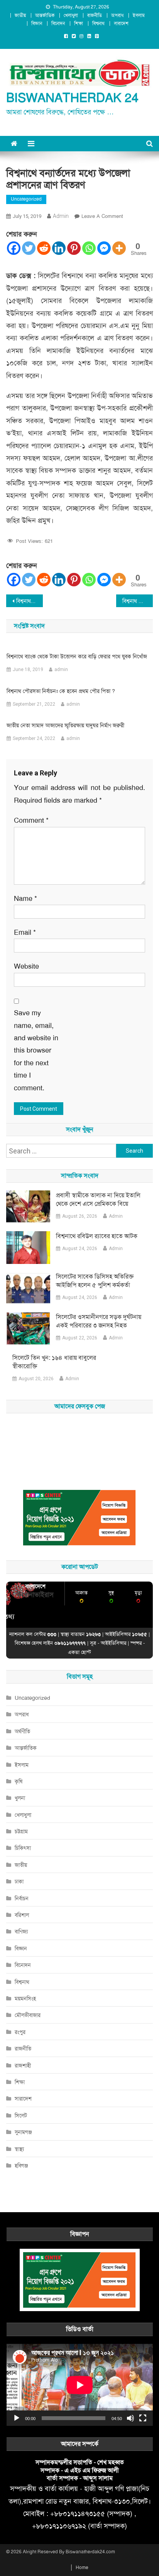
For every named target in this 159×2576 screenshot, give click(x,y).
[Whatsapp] (89, 248)
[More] (119, 248)
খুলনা (20, 1798)
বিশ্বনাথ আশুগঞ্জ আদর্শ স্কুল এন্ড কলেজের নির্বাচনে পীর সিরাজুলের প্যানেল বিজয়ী (138, 601)
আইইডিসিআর (113, 1643)
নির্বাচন (22, 1898)
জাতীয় (20, 15)
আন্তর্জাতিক (45, 15)
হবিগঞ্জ (21, 2166)
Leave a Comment (102, 216)
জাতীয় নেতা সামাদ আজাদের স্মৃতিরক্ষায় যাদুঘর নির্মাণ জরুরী (65, 725)
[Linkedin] (59, 248)
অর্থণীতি (22, 1731)
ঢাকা (19, 1881)
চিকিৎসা (23, 1848)
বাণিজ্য (21, 1932)
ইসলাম (139, 15)
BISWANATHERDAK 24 (72, 98)
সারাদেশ (121, 23)
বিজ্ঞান (37, 23)
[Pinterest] (74, 248)
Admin (116, 1216)
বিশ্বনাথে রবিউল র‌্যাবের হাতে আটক (97, 1236)
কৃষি (19, 1781)
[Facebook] (14, 248)
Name (25, 899)
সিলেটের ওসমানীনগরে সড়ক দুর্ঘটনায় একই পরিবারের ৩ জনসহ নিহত (99, 1321)
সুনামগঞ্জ (23, 2132)
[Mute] (130, 2418)
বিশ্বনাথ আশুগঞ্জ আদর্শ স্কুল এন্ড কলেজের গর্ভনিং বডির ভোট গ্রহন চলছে (30, 601)
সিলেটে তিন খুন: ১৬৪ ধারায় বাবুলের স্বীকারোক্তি (54, 1362)
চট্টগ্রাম (21, 1831)
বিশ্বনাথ (98, 23)
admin (61, 216)
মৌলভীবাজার (28, 2015)
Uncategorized (26, 199)
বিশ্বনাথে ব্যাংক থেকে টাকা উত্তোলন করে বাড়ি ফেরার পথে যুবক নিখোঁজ (77, 656)
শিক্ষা (79, 23)
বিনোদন (58, 23)
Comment (31, 820)
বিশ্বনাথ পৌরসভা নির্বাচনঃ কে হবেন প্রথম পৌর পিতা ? (61, 691)
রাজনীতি (95, 15)
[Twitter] (29, 248)
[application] (80, 2385)
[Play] (17, 2418)
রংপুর (20, 2032)
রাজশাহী (23, 2065)
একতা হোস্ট (79, 1652)
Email (25, 932)
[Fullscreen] (143, 2418)
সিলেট (21, 2116)
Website (26, 966)
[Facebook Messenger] (104, 248)
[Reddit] (44, 248)
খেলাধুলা (71, 15)
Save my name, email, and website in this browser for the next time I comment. (36, 1050)
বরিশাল (22, 1915)
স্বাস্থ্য (19, 2149)
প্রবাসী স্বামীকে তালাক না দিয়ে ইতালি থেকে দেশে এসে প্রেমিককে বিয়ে (98, 1199)
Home (82, 2568)
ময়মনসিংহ (25, 1999)
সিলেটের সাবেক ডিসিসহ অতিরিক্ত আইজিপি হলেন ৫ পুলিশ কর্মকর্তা (95, 1281)
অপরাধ (117, 15)
